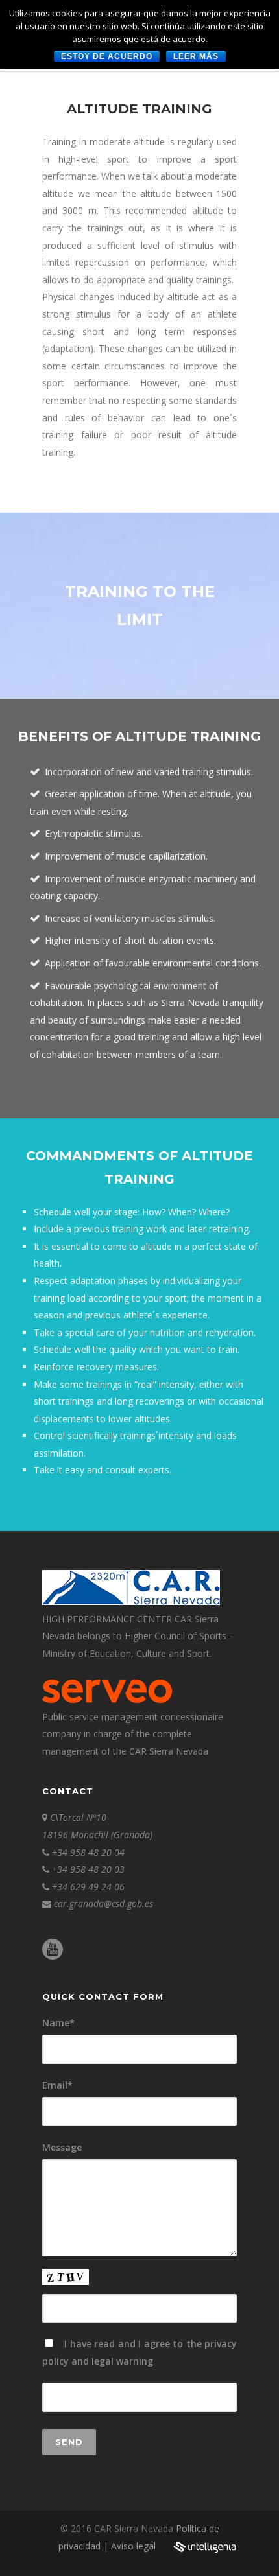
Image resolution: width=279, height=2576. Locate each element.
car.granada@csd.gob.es (103, 1903)
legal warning (122, 2361)
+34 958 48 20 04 (88, 1852)
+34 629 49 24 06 (88, 1887)
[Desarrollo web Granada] (204, 2554)
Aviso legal (133, 2546)
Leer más (196, 56)
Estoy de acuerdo (107, 56)
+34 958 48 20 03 (88, 1869)
